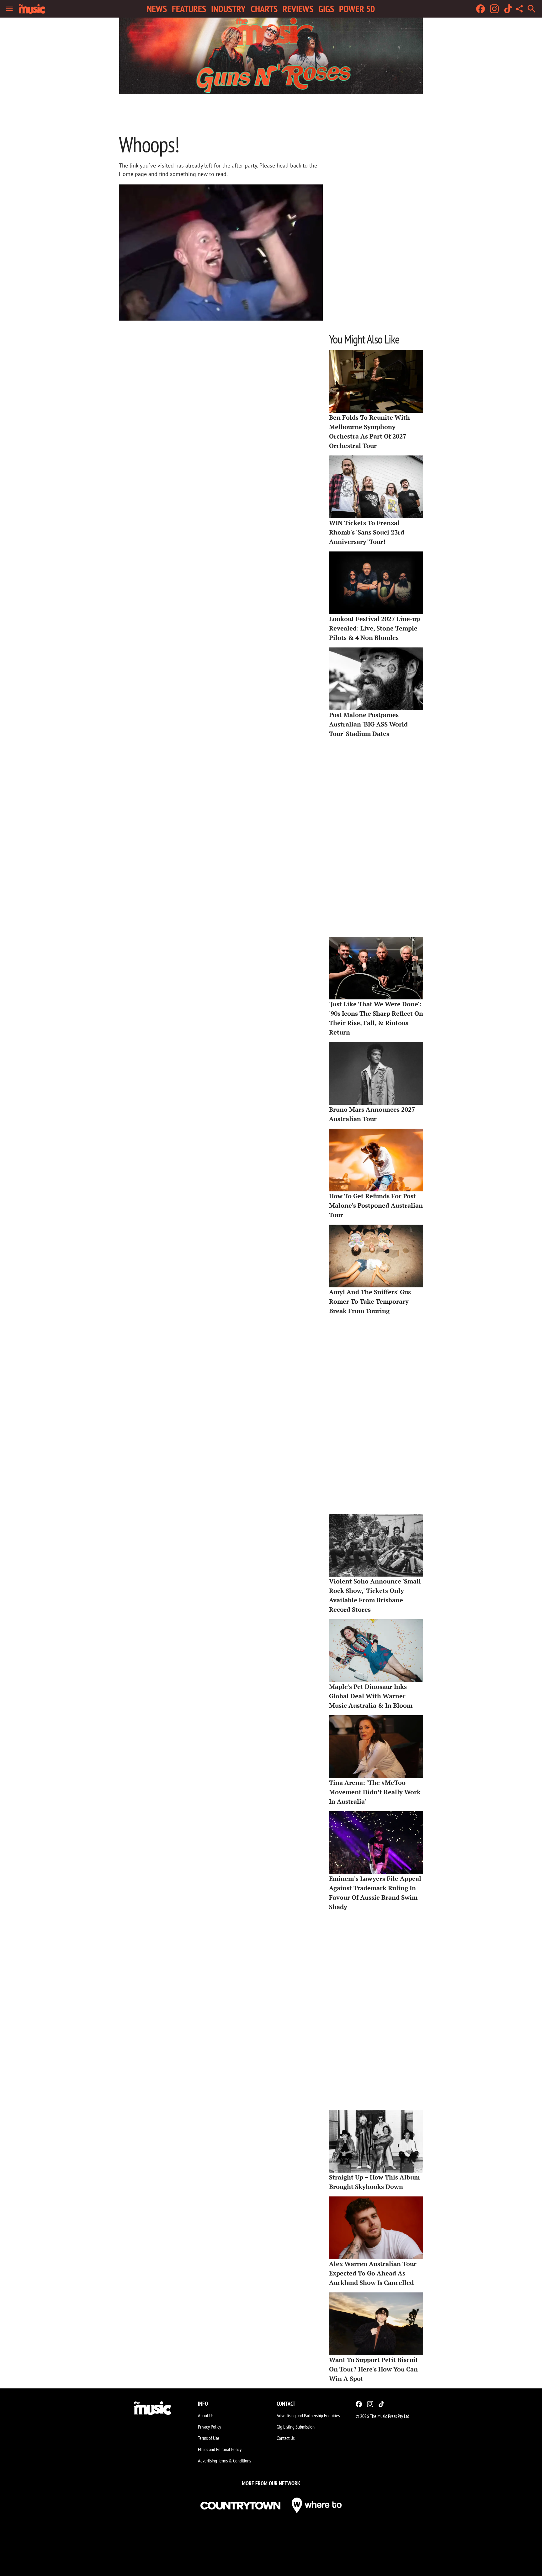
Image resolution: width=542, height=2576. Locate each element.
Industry (228, 9)
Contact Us (286, 2438)
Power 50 (357, 9)
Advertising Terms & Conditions (224, 2461)
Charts (264, 9)
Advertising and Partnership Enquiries (308, 2415)
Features (189, 9)
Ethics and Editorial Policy (220, 2449)
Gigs (326, 9)
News (157, 9)
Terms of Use (209, 2438)
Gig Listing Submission (296, 2427)
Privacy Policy (210, 2427)
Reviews (298, 9)
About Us (206, 2415)
